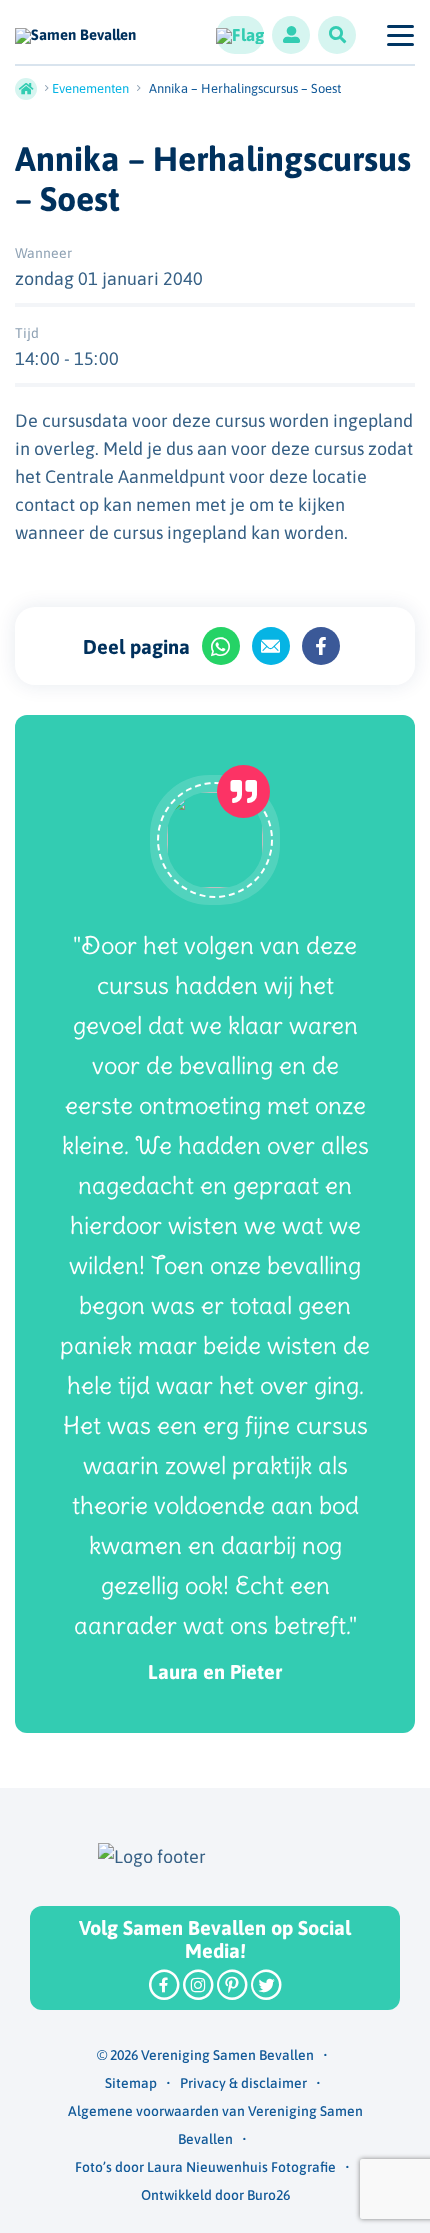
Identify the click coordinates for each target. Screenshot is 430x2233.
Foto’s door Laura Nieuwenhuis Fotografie (205, 2167)
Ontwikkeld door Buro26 (215, 2195)
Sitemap (131, 2083)
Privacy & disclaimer (243, 2083)
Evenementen (90, 88)
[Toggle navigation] (399, 35)
